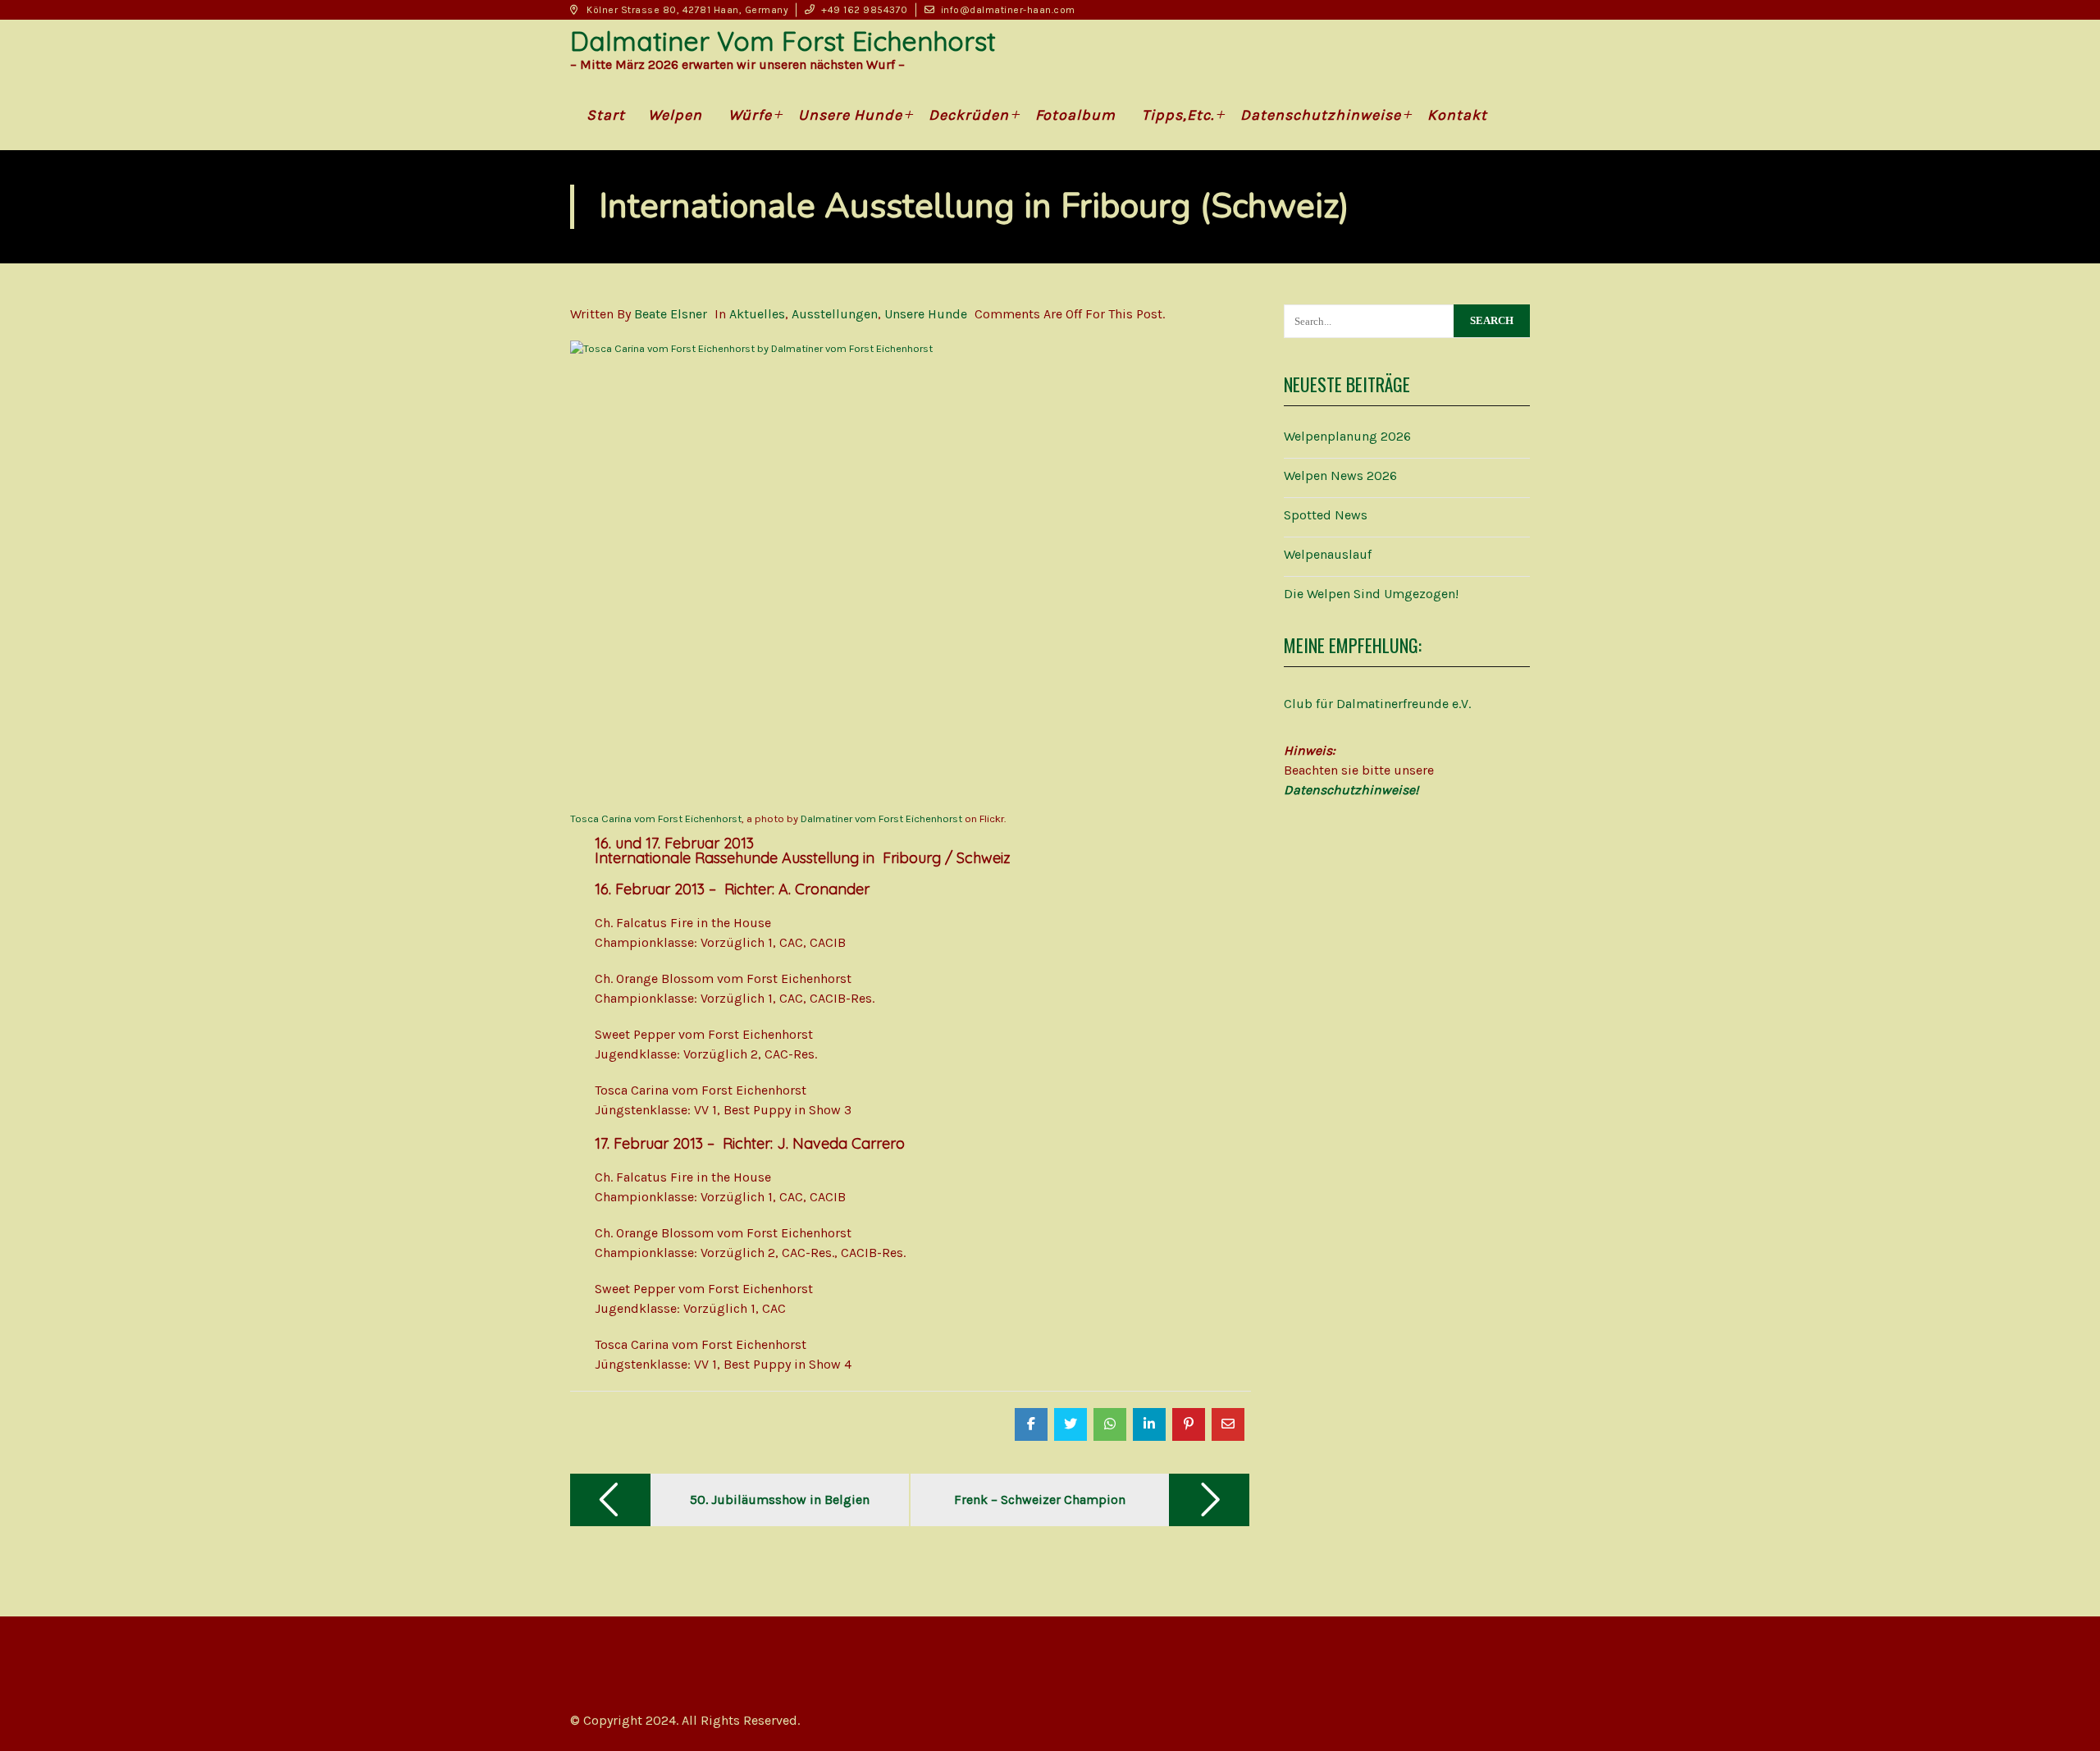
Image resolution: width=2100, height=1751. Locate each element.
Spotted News (1326, 515)
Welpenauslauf (1328, 554)
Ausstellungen (835, 314)
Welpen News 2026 (1340, 475)
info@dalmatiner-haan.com (1008, 10)
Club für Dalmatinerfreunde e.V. (1377, 704)
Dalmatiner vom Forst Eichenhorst (881, 818)
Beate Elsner (671, 314)
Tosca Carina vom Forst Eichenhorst (656, 818)
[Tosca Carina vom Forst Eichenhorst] (911, 567)
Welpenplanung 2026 (1347, 436)
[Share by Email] (1228, 1424)
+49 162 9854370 (865, 10)
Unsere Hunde (926, 314)
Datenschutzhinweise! (1351, 790)
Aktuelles (757, 314)
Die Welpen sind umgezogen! (1371, 594)
